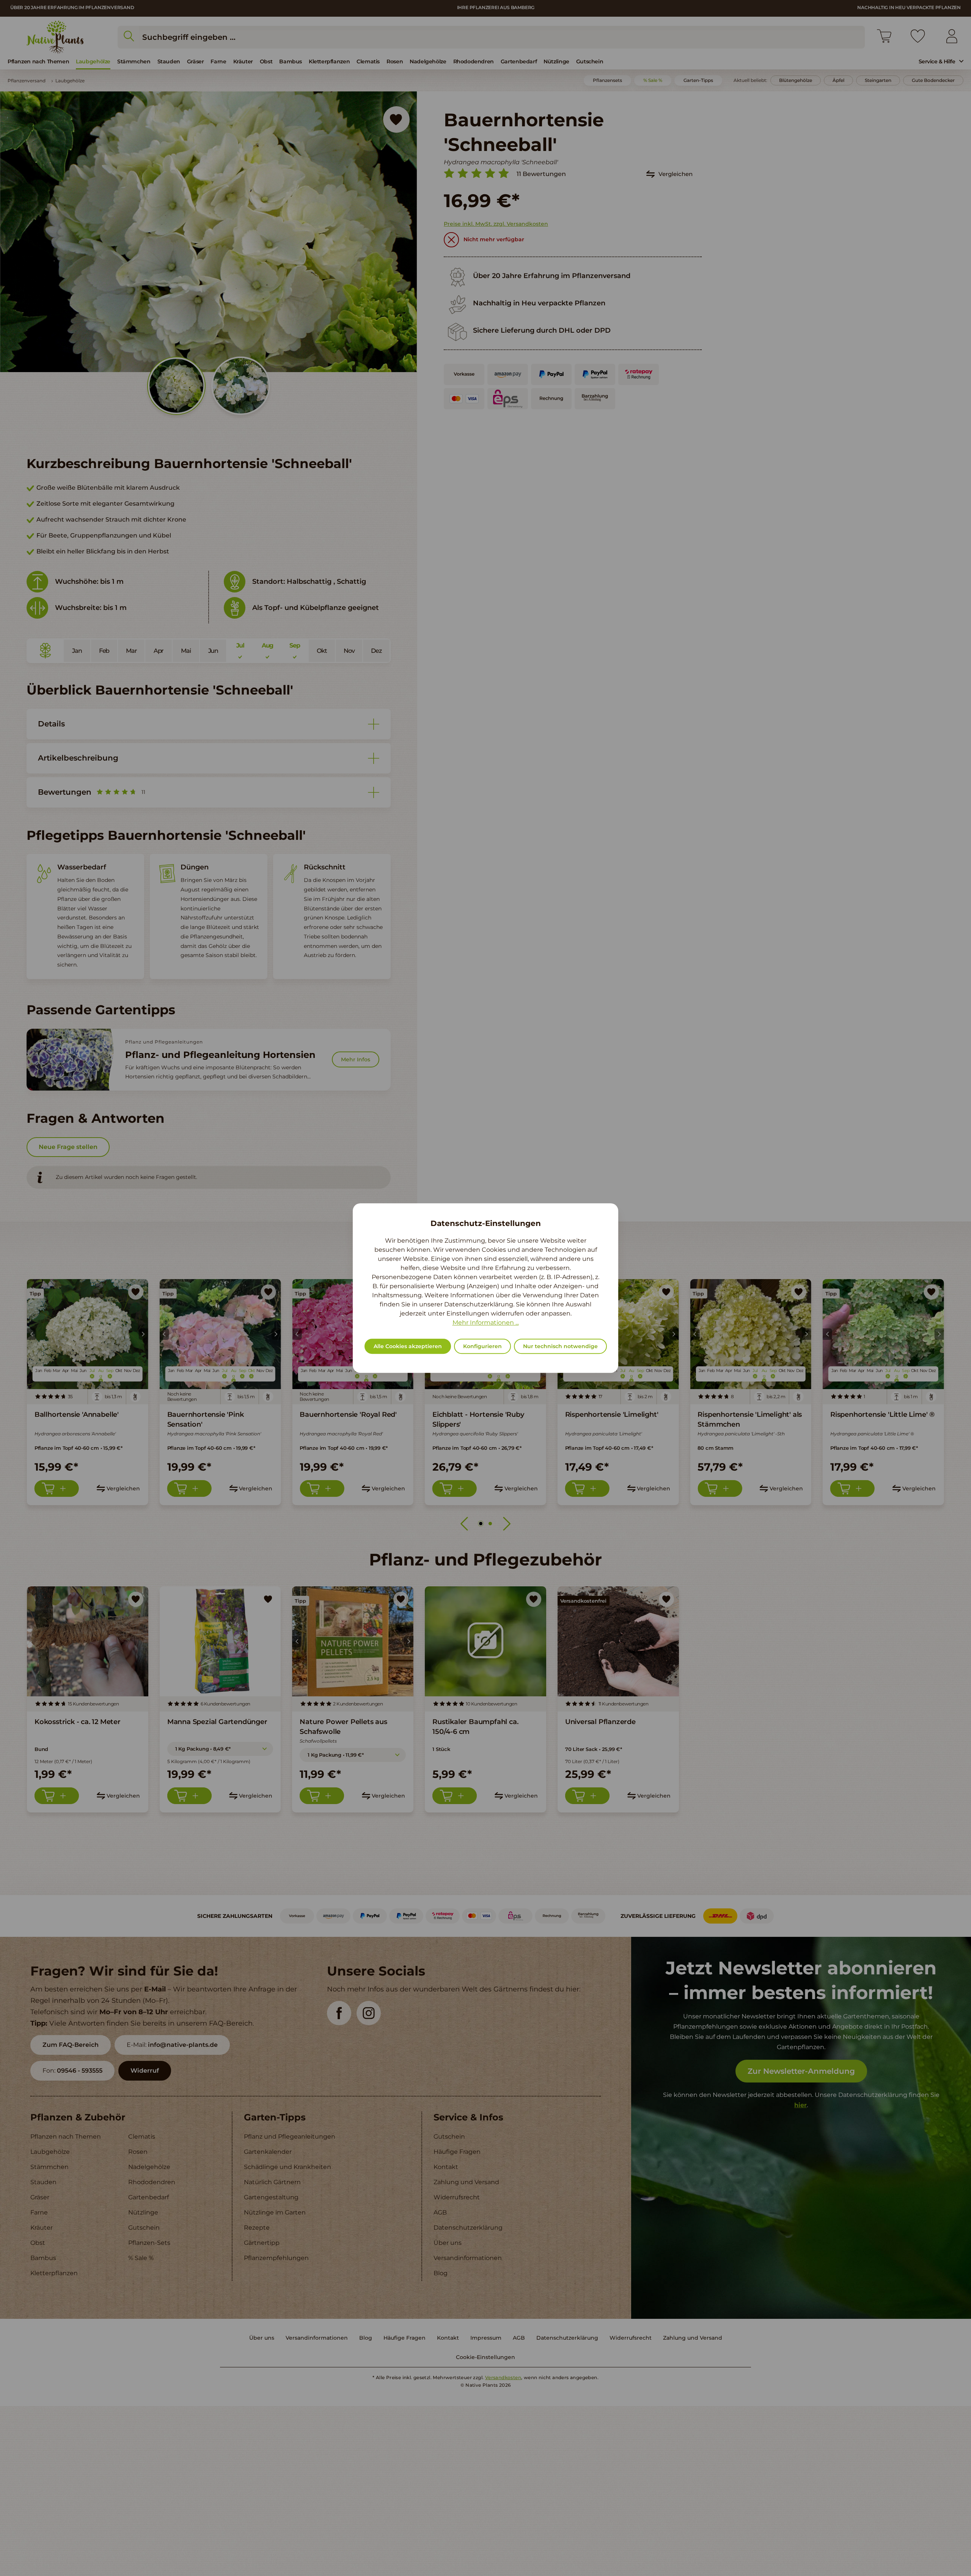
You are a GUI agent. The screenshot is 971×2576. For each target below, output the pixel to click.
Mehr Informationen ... (486, 1323)
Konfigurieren (482, 1346)
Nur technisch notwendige (560, 1346)
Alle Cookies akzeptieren (408, 1346)
